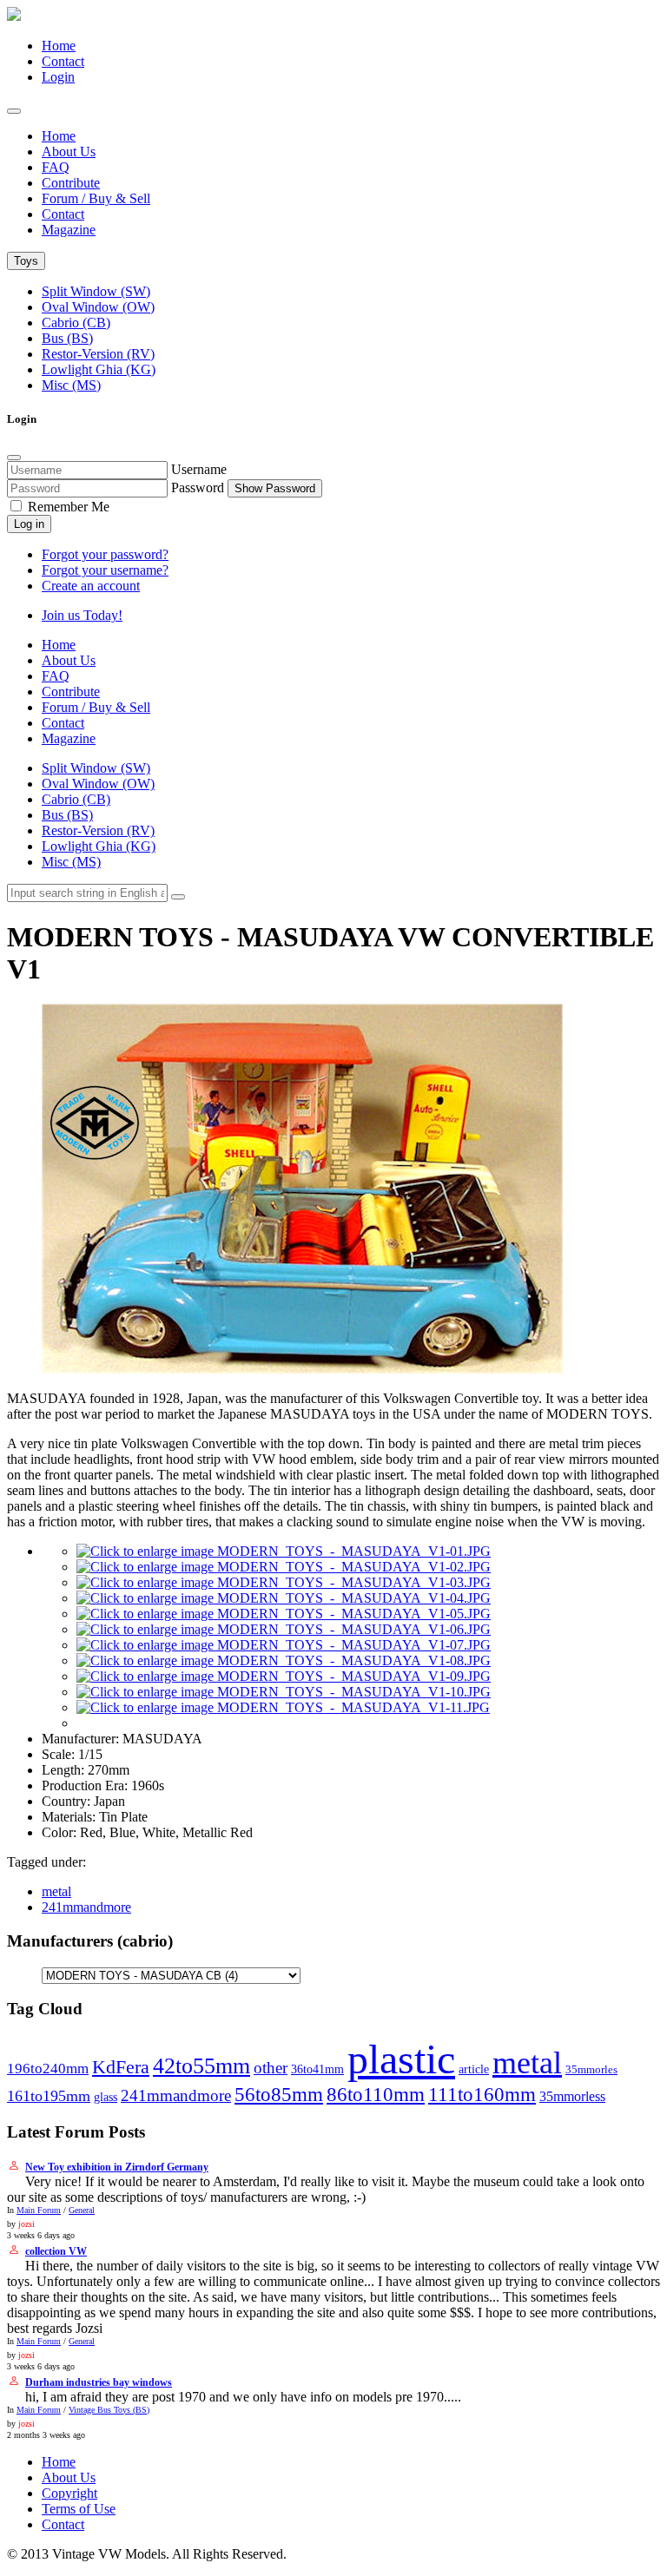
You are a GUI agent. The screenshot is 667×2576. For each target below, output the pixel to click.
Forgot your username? (105, 570)
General (82, 2210)
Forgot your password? (105, 554)
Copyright (69, 2493)
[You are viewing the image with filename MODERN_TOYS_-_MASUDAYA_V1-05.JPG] (284, 1614)
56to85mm (279, 2095)
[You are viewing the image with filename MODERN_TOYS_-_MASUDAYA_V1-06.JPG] (284, 1629)
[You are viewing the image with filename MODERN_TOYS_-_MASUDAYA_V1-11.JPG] (283, 1707)
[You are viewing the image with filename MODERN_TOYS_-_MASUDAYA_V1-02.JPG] (284, 1567)
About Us (69, 152)
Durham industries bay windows (99, 2382)
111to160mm (482, 2094)
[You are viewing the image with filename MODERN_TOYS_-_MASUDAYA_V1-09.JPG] (284, 1676)
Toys (26, 261)
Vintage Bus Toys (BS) (109, 2410)
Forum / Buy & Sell (96, 198)
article (474, 2069)
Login (58, 77)
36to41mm (317, 2069)
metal (56, 1891)
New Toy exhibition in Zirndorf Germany (117, 2167)
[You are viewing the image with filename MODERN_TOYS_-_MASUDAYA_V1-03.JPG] (284, 1582)
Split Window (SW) (96, 291)
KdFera (121, 2067)
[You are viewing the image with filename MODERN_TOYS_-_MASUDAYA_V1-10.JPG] (284, 1692)
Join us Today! (82, 615)
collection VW (56, 2251)
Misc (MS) (71, 385)
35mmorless (572, 2096)
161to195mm (49, 2096)
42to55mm (201, 2066)
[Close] (14, 458)
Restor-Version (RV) (98, 354)
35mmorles (591, 2070)
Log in (29, 524)
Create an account (91, 586)
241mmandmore (86, 1907)
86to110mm (376, 2094)
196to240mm (48, 2068)
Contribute (71, 183)
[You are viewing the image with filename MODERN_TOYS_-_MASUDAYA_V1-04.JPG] (284, 1598)
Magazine (69, 230)
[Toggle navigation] (14, 111)
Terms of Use (79, 2509)
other (271, 2068)
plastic (401, 2059)
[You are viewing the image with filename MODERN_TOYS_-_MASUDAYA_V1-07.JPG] (284, 1645)
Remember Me (67, 507)
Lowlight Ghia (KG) (99, 369)
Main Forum (39, 2210)
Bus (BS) (67, 338)
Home (59, 46)
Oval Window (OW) (98, 307)
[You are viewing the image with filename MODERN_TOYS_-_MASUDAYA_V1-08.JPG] (284, 1660)
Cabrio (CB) (76, 323)
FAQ (56, 167)
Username (199, 469)
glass (106, 2097)
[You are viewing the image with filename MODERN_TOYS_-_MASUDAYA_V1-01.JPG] (284, 1551)
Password (198, 488)
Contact (63, 61)
